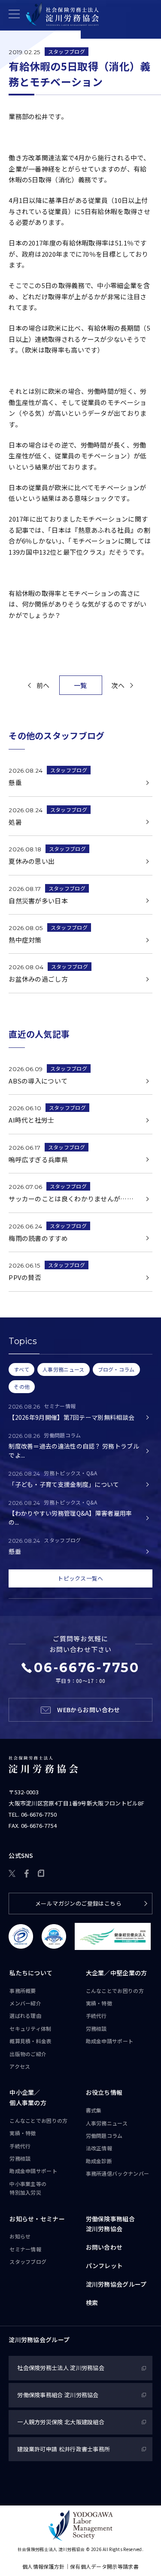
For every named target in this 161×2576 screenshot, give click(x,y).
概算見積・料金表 (30, 2041)
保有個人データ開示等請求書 (104, 2566)
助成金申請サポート (110, 2041)
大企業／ (117, 1973)
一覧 (80, 685)
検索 (92, 2303)
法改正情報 (99, 2148)
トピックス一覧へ (80, 1578)
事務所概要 (23, 1991)
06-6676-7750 (39, 1814)
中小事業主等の (28, 2188)
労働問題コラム (104, 2135)
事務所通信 (118, 2173)
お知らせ (20, 2236)
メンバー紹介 (25, 2003)
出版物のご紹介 (28, 2054)
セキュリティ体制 (30, 2028)
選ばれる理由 (25, 2016)
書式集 (94, 2110)
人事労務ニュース (107, 2123)
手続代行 (96, 2016)
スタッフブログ (67, 51)
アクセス (20, 2066)
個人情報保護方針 (43, 2566)
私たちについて (31, 1973)
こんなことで (115, 1991)
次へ (118, 685)
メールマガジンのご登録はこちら (78, 1903)
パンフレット (105, 2266)
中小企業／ (28, 2097)
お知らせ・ (37, 2219)
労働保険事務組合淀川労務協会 (110, 2224)
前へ (43, 685)
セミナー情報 (25, 2249)
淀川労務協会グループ (116, 2284)
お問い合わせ (104, 2247)
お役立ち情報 (104, 2092)
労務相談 (96, 2028)
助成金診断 (99, 2161)
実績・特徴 (99, 2003)
